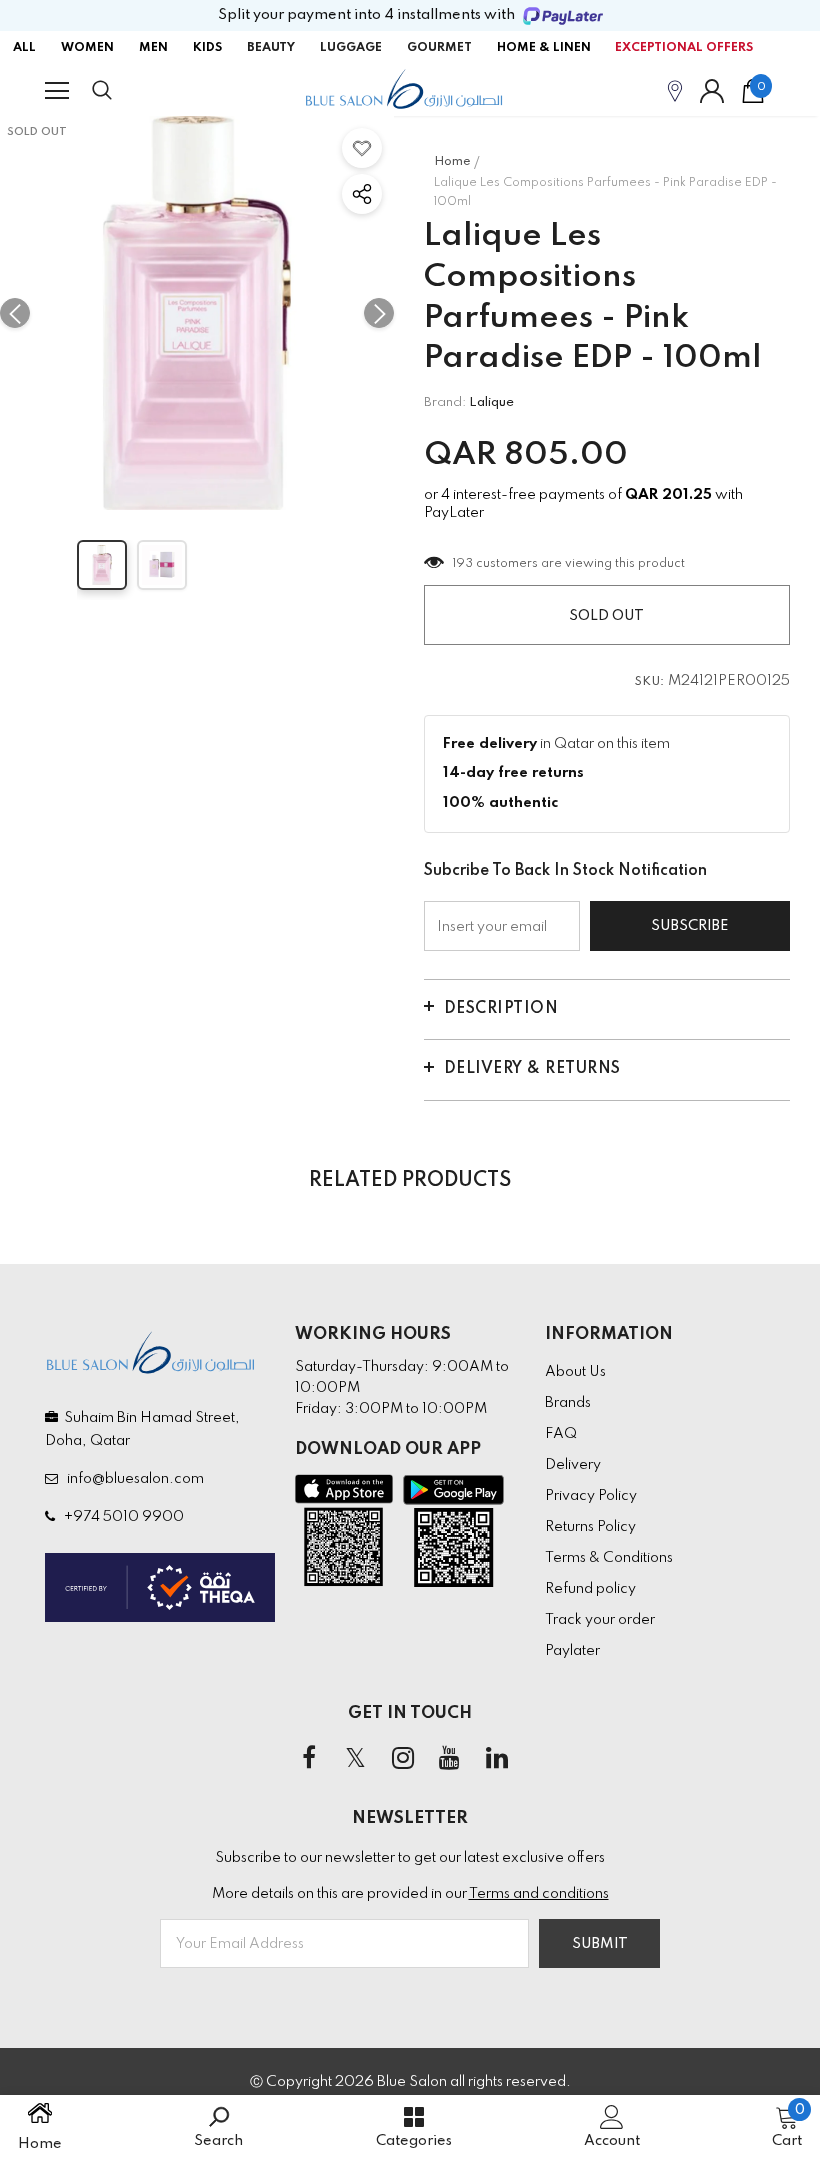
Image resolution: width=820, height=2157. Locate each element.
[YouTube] (450, 1759)
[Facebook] (309, 1759)
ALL (24, 48)
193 (463, 564)
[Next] (379, 313)
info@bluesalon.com (132, 1479)
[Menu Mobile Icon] (57, 91)
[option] (197, 313)
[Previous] (15, 313)
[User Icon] (712, 91)
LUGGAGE (351, 48)
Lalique (491, 402)
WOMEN (87, 48)
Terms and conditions (539, 1894)
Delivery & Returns (532, 1069)
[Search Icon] (122, 91)
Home (452, 162)
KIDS (207, 48)
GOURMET (439, 48)
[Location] (675, 90)
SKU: (650, 682)
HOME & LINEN (544, 48)
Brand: (445, 402)
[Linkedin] (497, 1759)
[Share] (362, 194)
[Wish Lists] (362, 148)
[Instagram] (403, 1759)
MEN (153, 48)
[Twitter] (356, 1759)
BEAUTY (271, 48)
